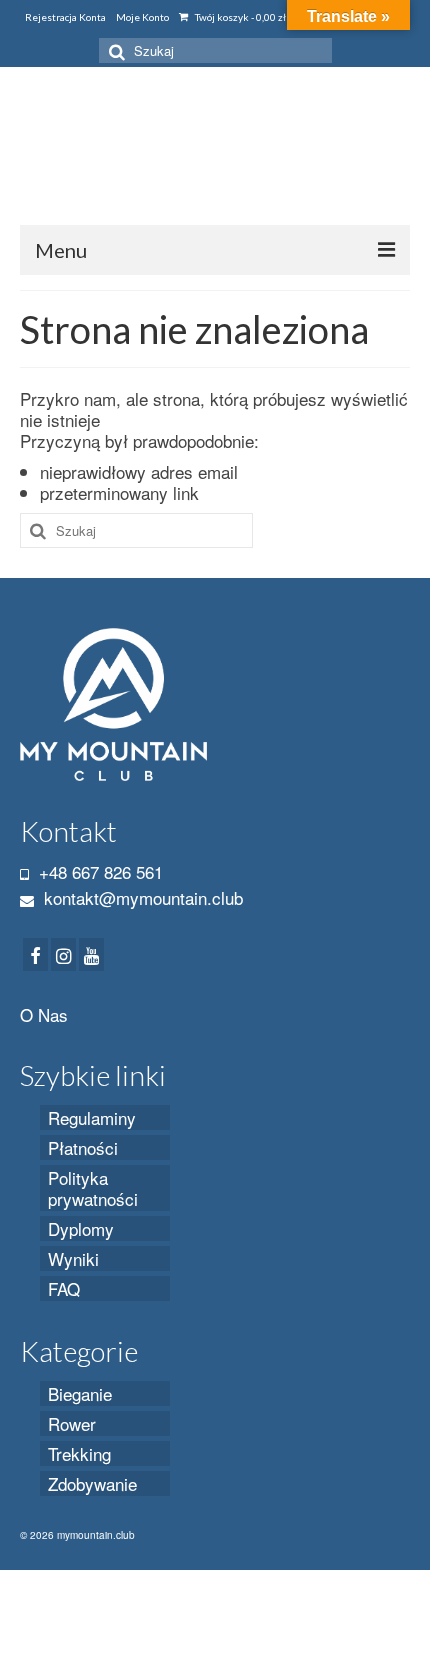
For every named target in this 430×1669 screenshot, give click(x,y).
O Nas (44, 1014)
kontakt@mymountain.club (141, 897)
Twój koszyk (239, 17)
